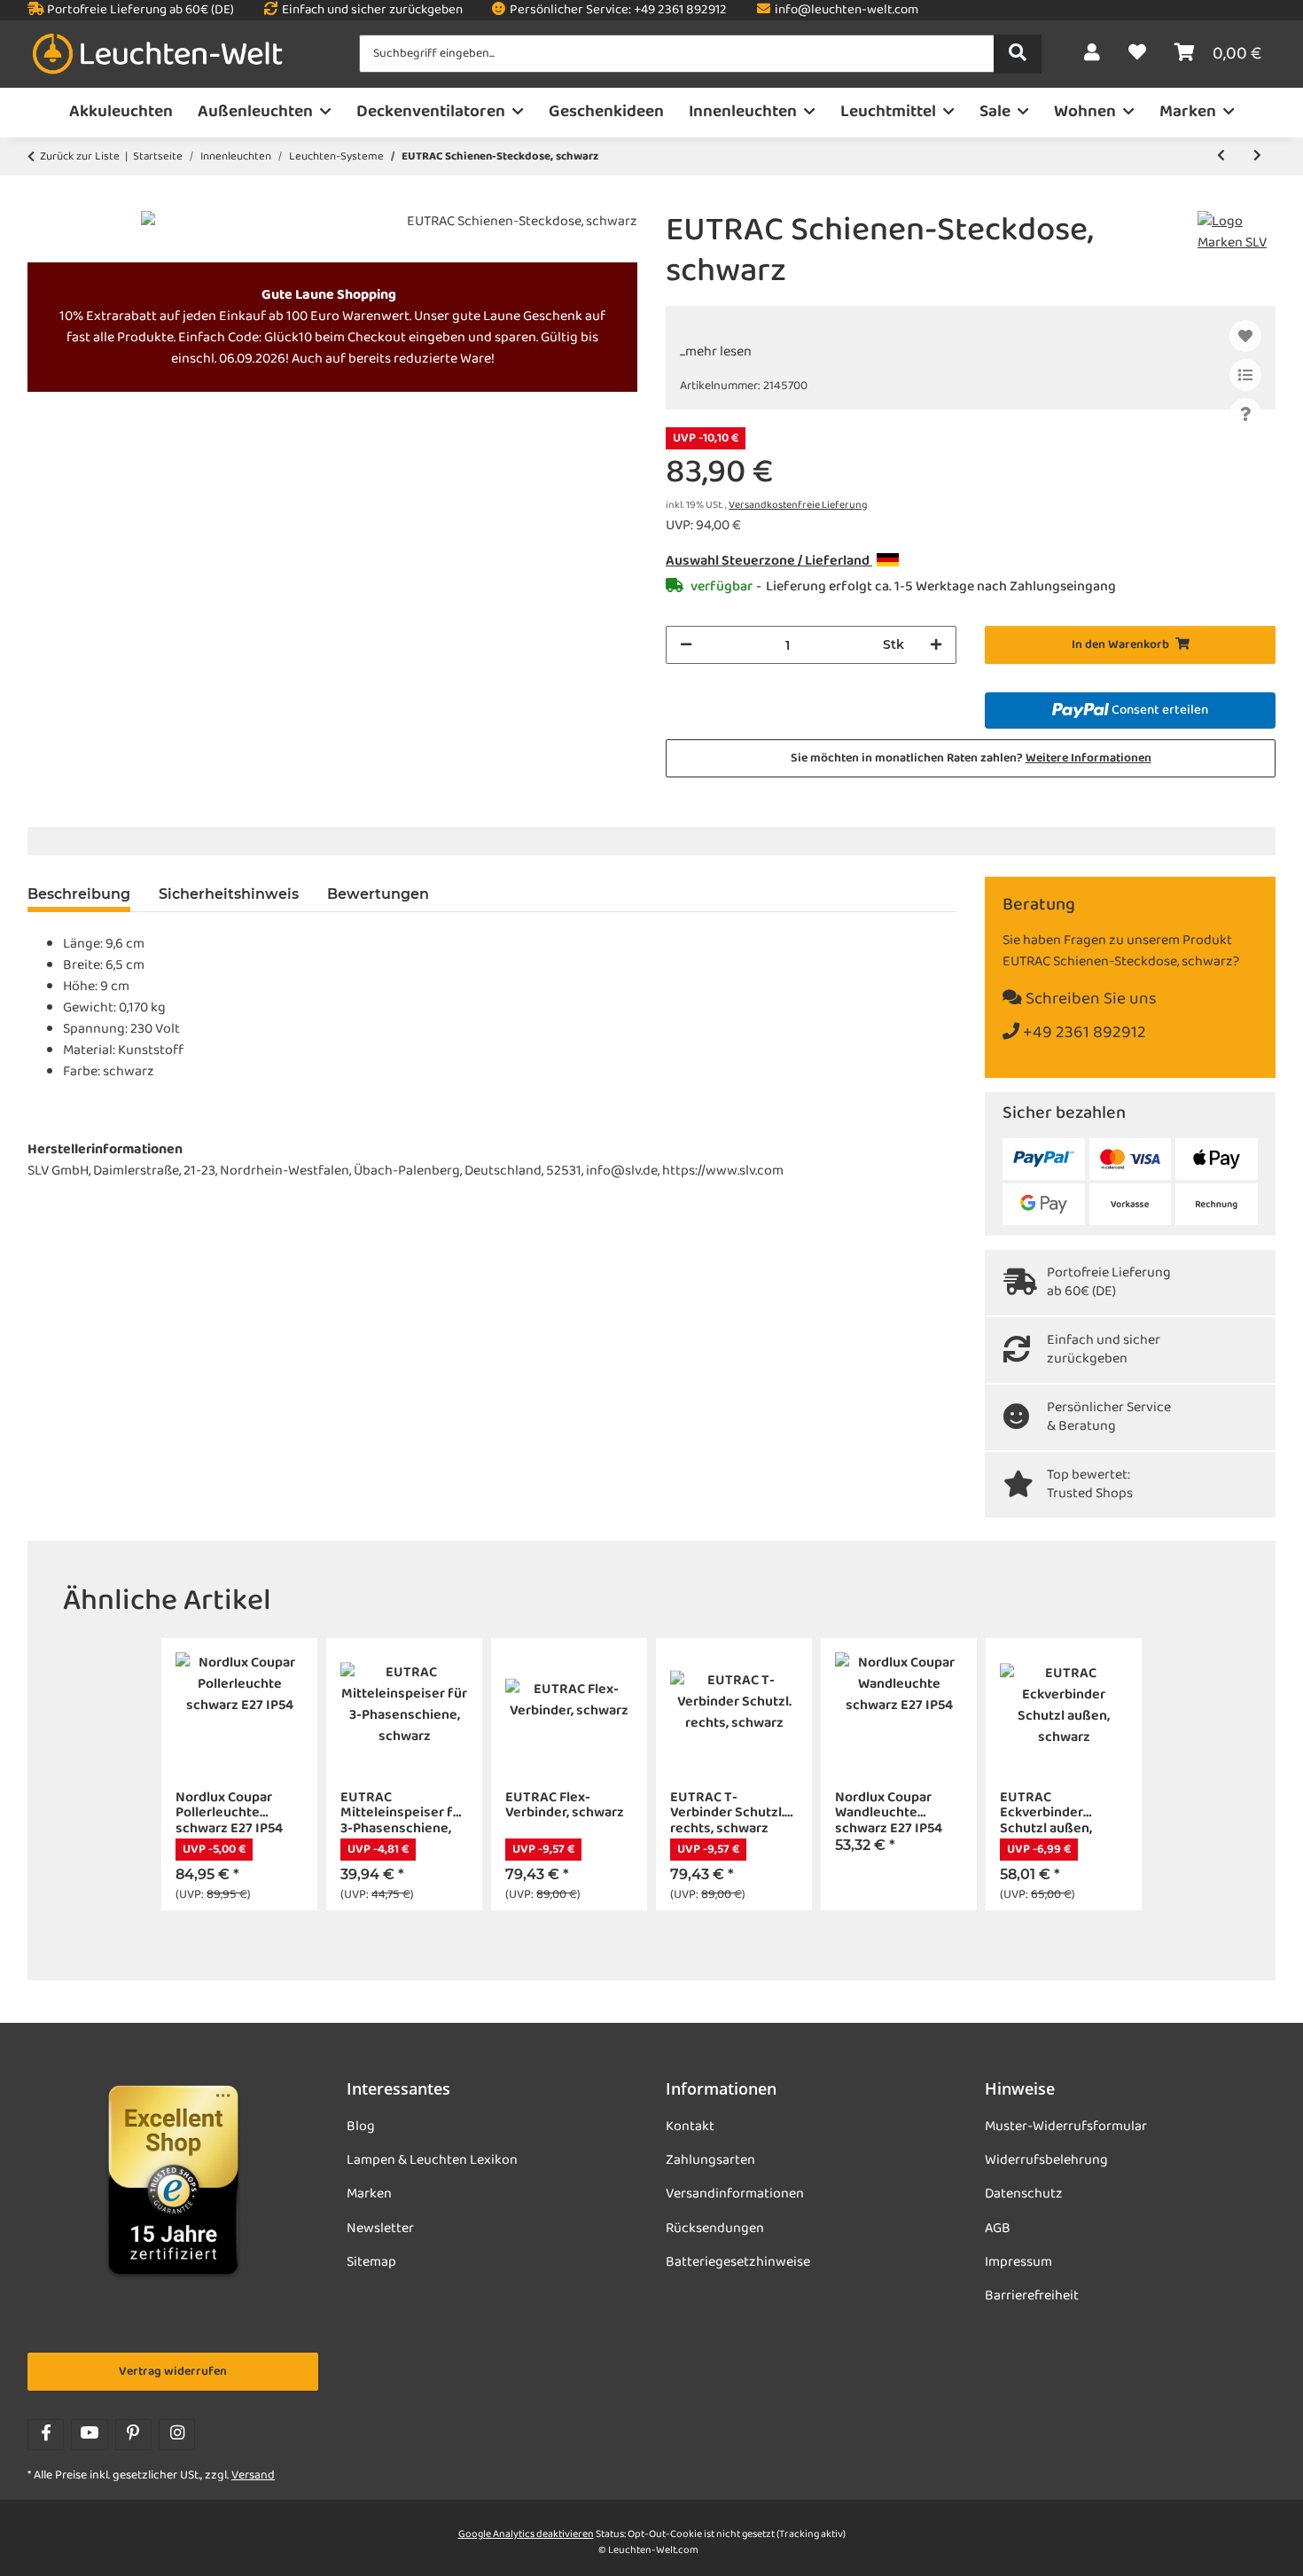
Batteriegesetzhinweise (738, 2262)
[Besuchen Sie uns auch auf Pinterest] (133, 2435)
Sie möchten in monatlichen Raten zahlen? (971, 758)
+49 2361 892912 (1083, 1033)
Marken (369, 2194)
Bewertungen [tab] (378, 894)
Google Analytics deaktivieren (526, 2534)
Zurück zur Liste (80, 157)
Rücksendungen (715, 2229)
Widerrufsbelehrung (1046, 2160)
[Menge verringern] (686, 645)
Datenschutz (1024, 2194)
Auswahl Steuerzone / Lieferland (769, 561)
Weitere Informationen (1088, 758)
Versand (253, 2475)
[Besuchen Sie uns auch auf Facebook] (46, 2435)
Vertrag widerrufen (173, 2372)
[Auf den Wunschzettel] (1245, 336)
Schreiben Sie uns (1089, 999)
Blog (361, 2127)
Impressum (1018, 2262)
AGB (998, 2229)
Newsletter (380, 2229)
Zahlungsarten (710, 2160)
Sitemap (371, 2262)
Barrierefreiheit (1032, 2296)
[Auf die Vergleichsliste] (1245, 375)
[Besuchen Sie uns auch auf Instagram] (177, 2435)
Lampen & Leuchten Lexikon (432, 2160)
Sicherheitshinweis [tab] (229, 894)
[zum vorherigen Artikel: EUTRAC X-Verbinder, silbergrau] (1221, 156)
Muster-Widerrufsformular (1066, 2127)
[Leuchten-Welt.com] (158, 55)
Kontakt (690, 2127)
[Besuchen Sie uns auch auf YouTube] (89, 2435)
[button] (1092, 54)
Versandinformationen (735, 2194)
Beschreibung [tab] (79, 894)
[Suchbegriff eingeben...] (1018, 54)
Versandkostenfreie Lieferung (798, 505)
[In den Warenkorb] (42, 201)
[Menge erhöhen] (936, 645)
